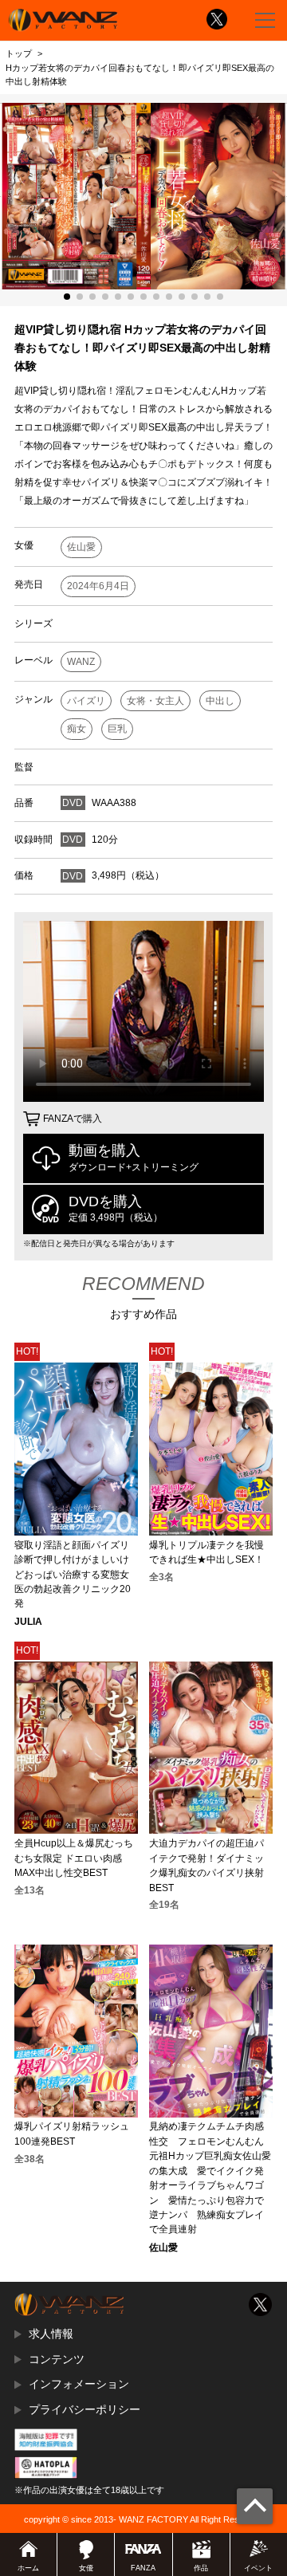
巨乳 (117, 729)
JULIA (28, 1622)
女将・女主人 (155, 701)
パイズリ (86, 701)
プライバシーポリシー (85, 2409)
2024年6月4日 (98, 586)
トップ (19, 53)
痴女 (77, 729)
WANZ (81, 662)
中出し (220, 701)
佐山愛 (81, 547)
